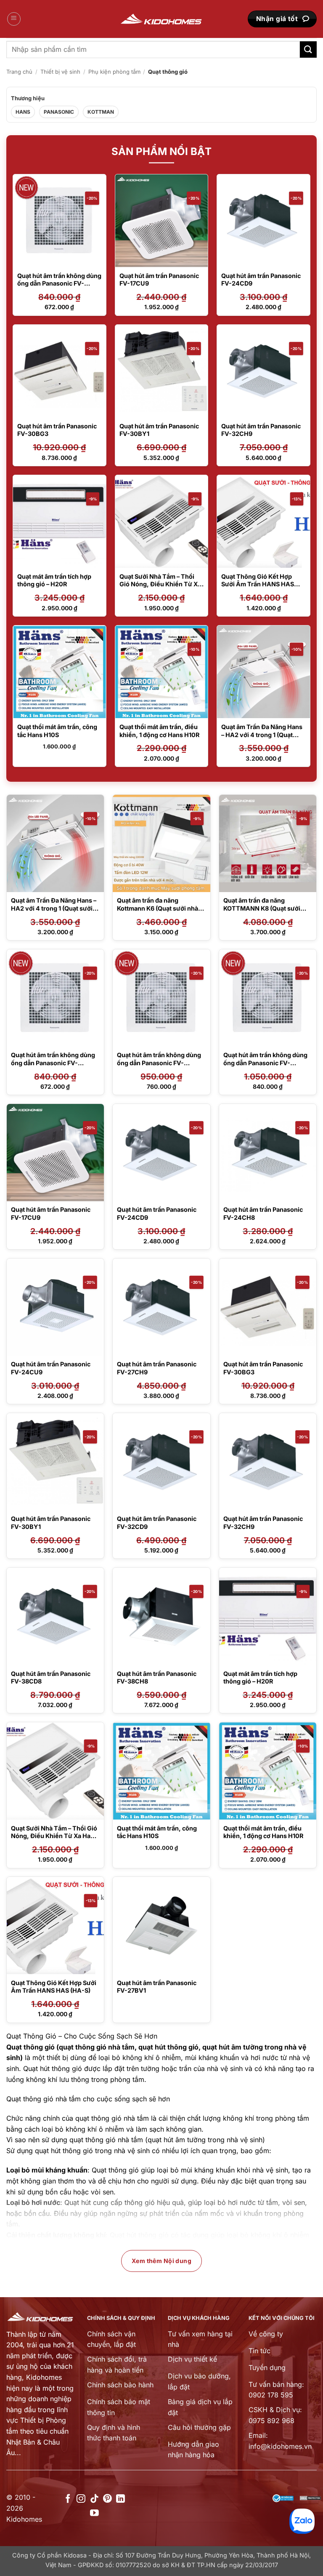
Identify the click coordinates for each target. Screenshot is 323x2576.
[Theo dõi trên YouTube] (94, 2513)
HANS (23, 112)
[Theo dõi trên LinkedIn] (120, 2499)
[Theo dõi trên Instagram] (81, 2499)
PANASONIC (59, 112)
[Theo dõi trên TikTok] (94, 2499)
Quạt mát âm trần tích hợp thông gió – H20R (54, 580)
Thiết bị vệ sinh (60, 72)
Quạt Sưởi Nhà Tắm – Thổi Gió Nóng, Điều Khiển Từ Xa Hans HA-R (160, 584)
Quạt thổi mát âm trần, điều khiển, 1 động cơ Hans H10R (263, 1832)
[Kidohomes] (161, 19)
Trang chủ (19, 72)
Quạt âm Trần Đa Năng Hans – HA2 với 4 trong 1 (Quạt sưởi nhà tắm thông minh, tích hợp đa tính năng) (262, 739)
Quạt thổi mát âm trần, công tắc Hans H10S (157, 1832)
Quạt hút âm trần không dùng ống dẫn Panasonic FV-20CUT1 (159, 1063)
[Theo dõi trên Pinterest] (107, 2499)
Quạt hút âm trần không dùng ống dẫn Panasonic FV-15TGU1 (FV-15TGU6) (59, 283)
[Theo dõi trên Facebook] (68, 2499)
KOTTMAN (101, 112)
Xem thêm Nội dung (161, 2261)
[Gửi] (308, 49)
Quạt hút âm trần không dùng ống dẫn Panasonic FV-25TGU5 (265, 1063)
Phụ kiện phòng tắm (114, 72)
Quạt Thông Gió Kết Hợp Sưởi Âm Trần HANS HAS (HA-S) (258, 584)
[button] (14, 19)
